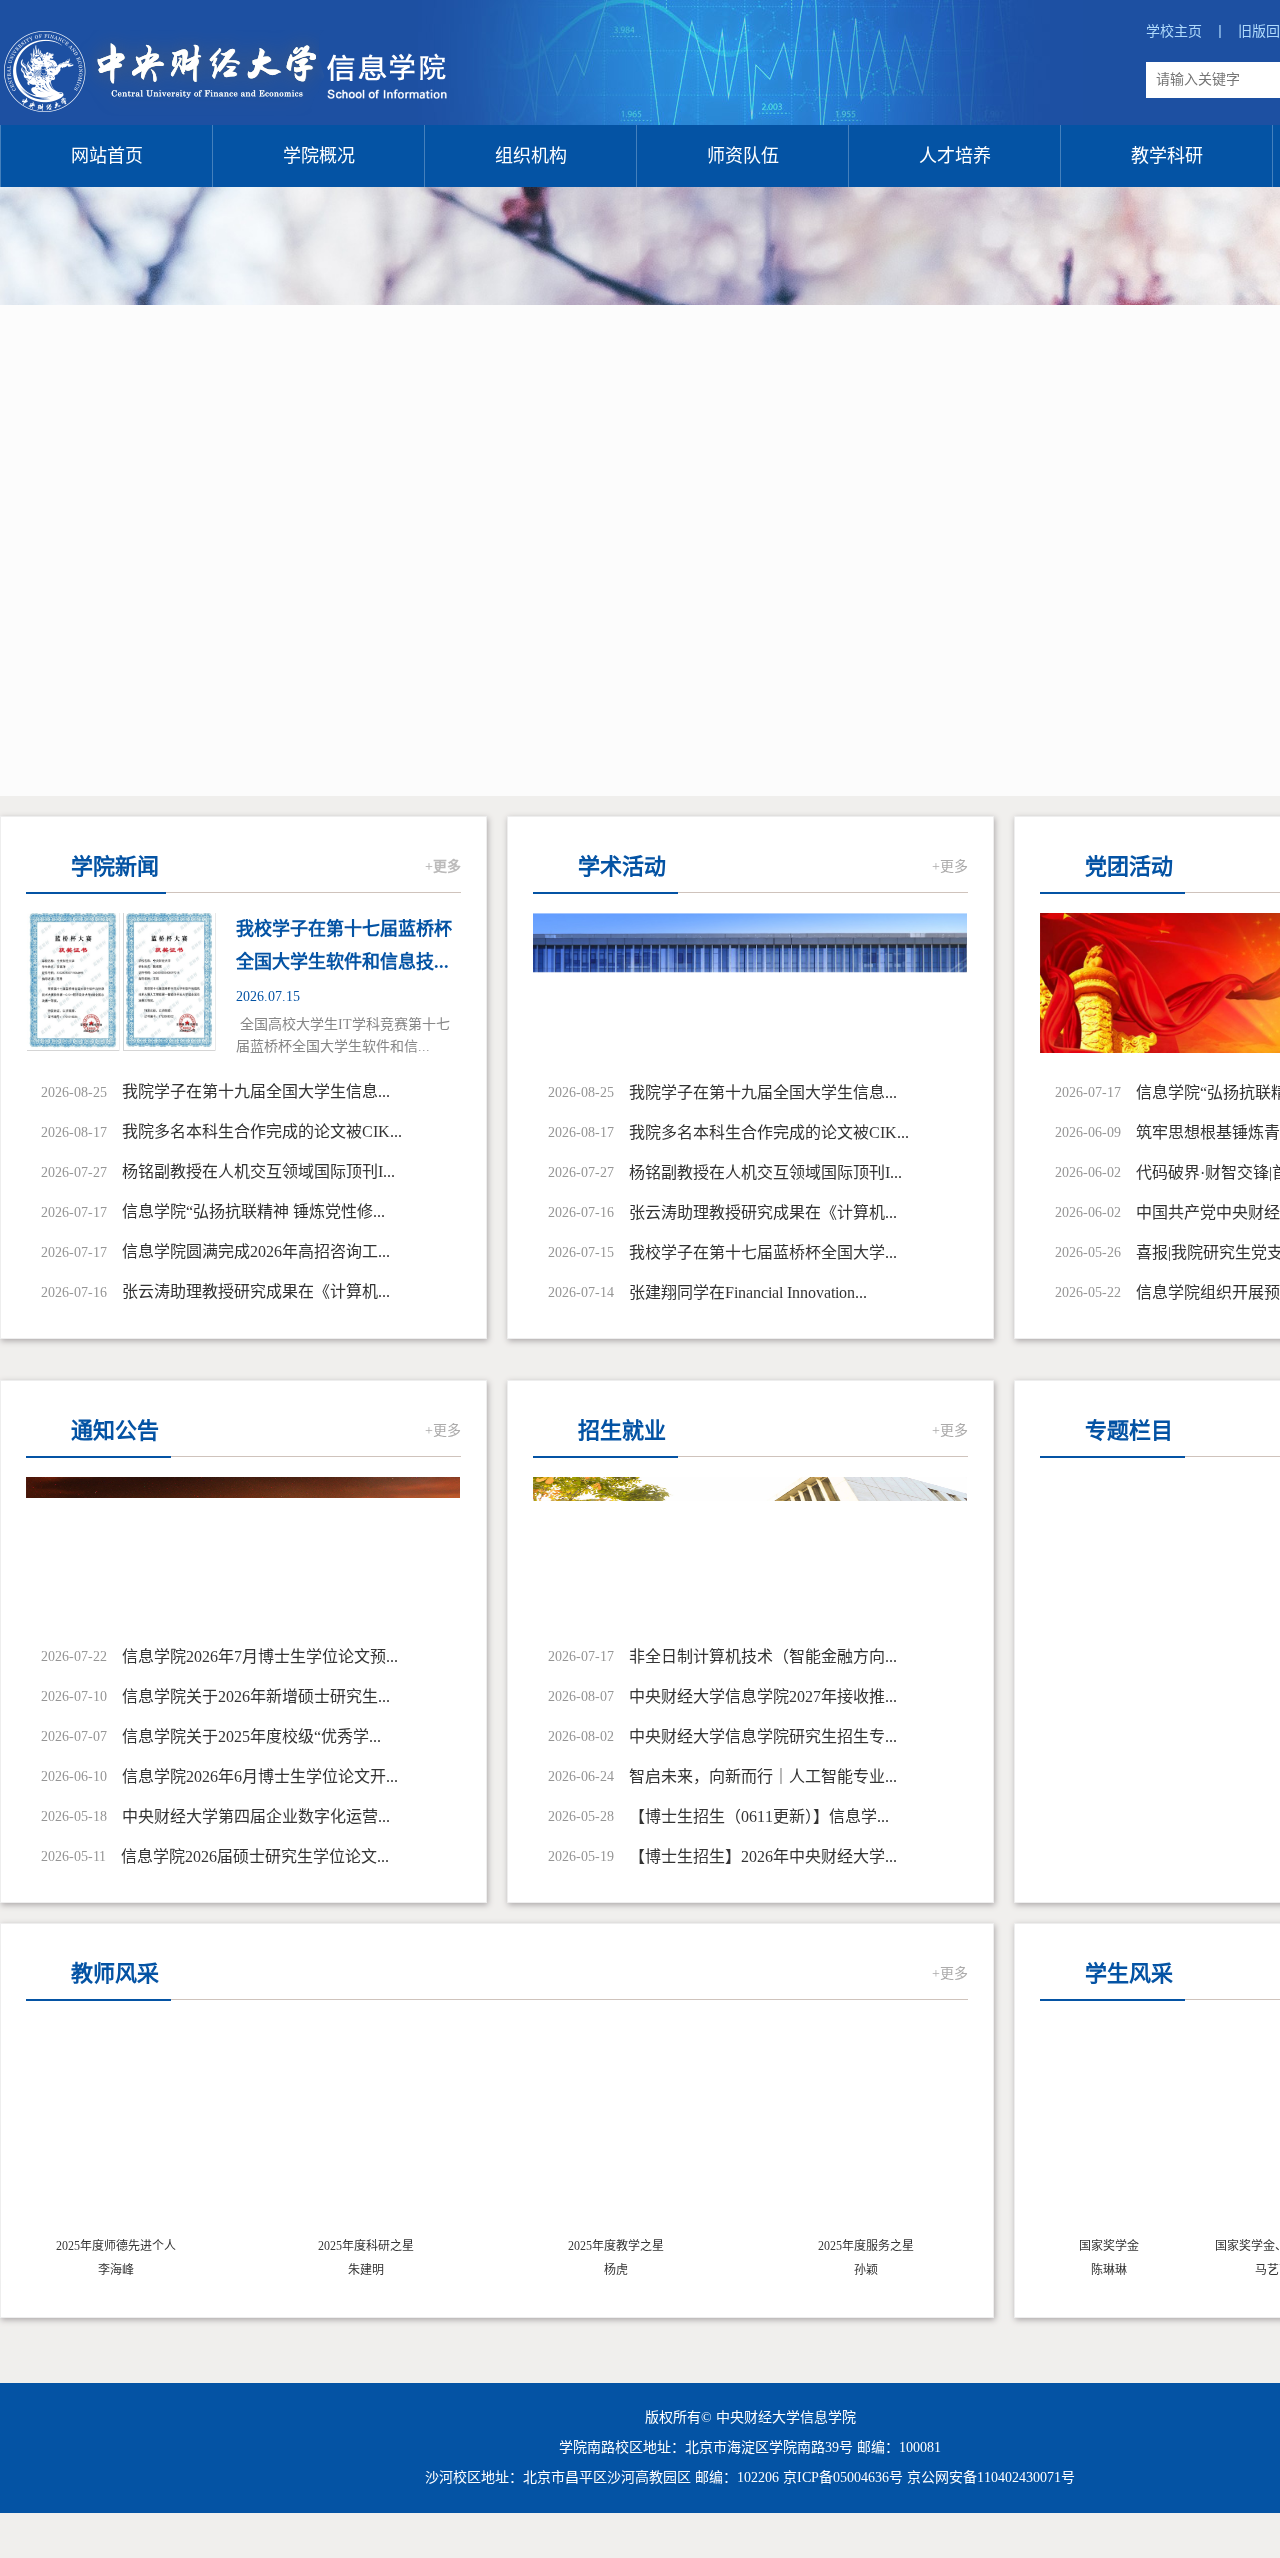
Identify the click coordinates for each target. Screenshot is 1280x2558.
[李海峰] (116, 2132)
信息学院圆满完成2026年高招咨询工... (256, 1251)
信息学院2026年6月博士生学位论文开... (260, 1776)
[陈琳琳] (1091, 2132)
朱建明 (366, 2270)
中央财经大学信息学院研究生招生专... (763, 1736)
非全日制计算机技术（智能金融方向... (763, 1656)
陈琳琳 (1091, 2270)
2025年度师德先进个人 (116, 2246)
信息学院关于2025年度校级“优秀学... (251, 1736)
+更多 (443, 866)
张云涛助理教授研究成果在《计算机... (256, 1291)
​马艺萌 (1255, 2270)
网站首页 (107, 156)
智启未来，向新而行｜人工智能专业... (763, 1776)
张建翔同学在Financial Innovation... (748, 1292)
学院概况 (319, 156)
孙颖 (866, 2270)
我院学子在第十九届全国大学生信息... (256, 1091)
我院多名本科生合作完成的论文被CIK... (262, 1131)
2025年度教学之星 (616, 2246)
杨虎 (616, 2270)
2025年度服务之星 (866, 2246)
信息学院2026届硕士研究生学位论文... (255, 1856)
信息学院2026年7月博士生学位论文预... (260, 1656)
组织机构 (531, 156)
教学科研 (1167, 156)
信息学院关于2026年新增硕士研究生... (256, 1696)
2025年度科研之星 (366, 2246)
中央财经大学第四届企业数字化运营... (256, 1816)
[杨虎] (616, 2132)
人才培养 (955, 156)
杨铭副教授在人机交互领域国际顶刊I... (258, 1171)
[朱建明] (366, 2132)
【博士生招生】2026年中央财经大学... (763, 1856)
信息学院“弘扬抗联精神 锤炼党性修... (253, 1211)
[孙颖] (866, 2132)
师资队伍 (743, 156)
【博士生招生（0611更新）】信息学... (759, 1816)
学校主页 (1186, 31)
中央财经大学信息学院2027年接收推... (763, 1696)
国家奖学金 (1091, 2246)
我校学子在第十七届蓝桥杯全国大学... (763, 1252)
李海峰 (116, 2270)
